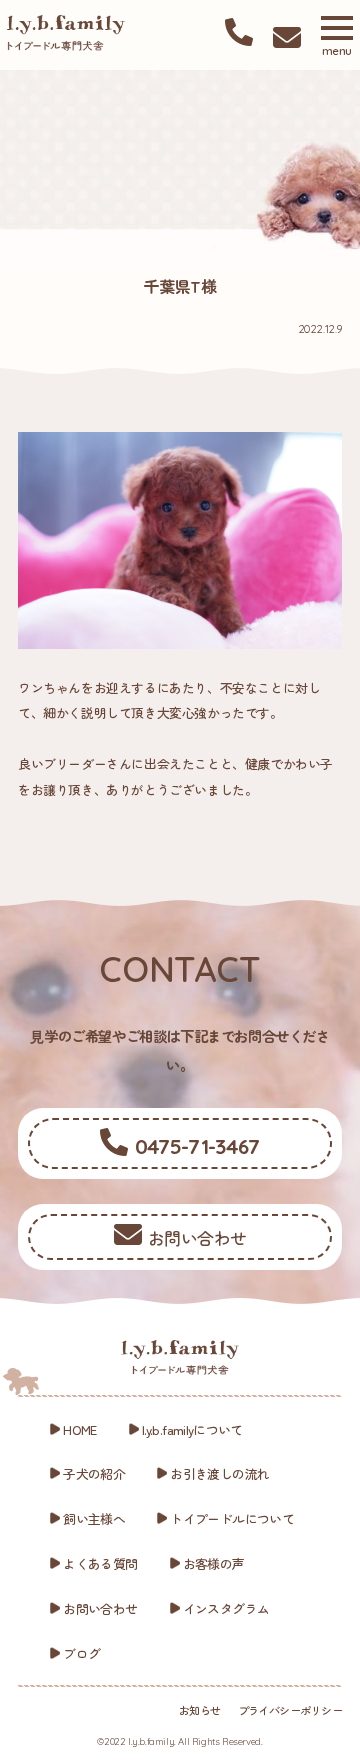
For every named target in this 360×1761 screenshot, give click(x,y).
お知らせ (200, 1710)
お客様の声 (214, 1563)
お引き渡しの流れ (219, 1473)
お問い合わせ (100, 1608)
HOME (79, 1429)
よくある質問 (100, 1563)
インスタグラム (226, 1608)
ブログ (81, 1653)
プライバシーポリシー (290, 1710)
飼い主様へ (94, 1518)
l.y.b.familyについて (192, 1429)
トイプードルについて (232, 1518)
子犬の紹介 (94, 1473)
